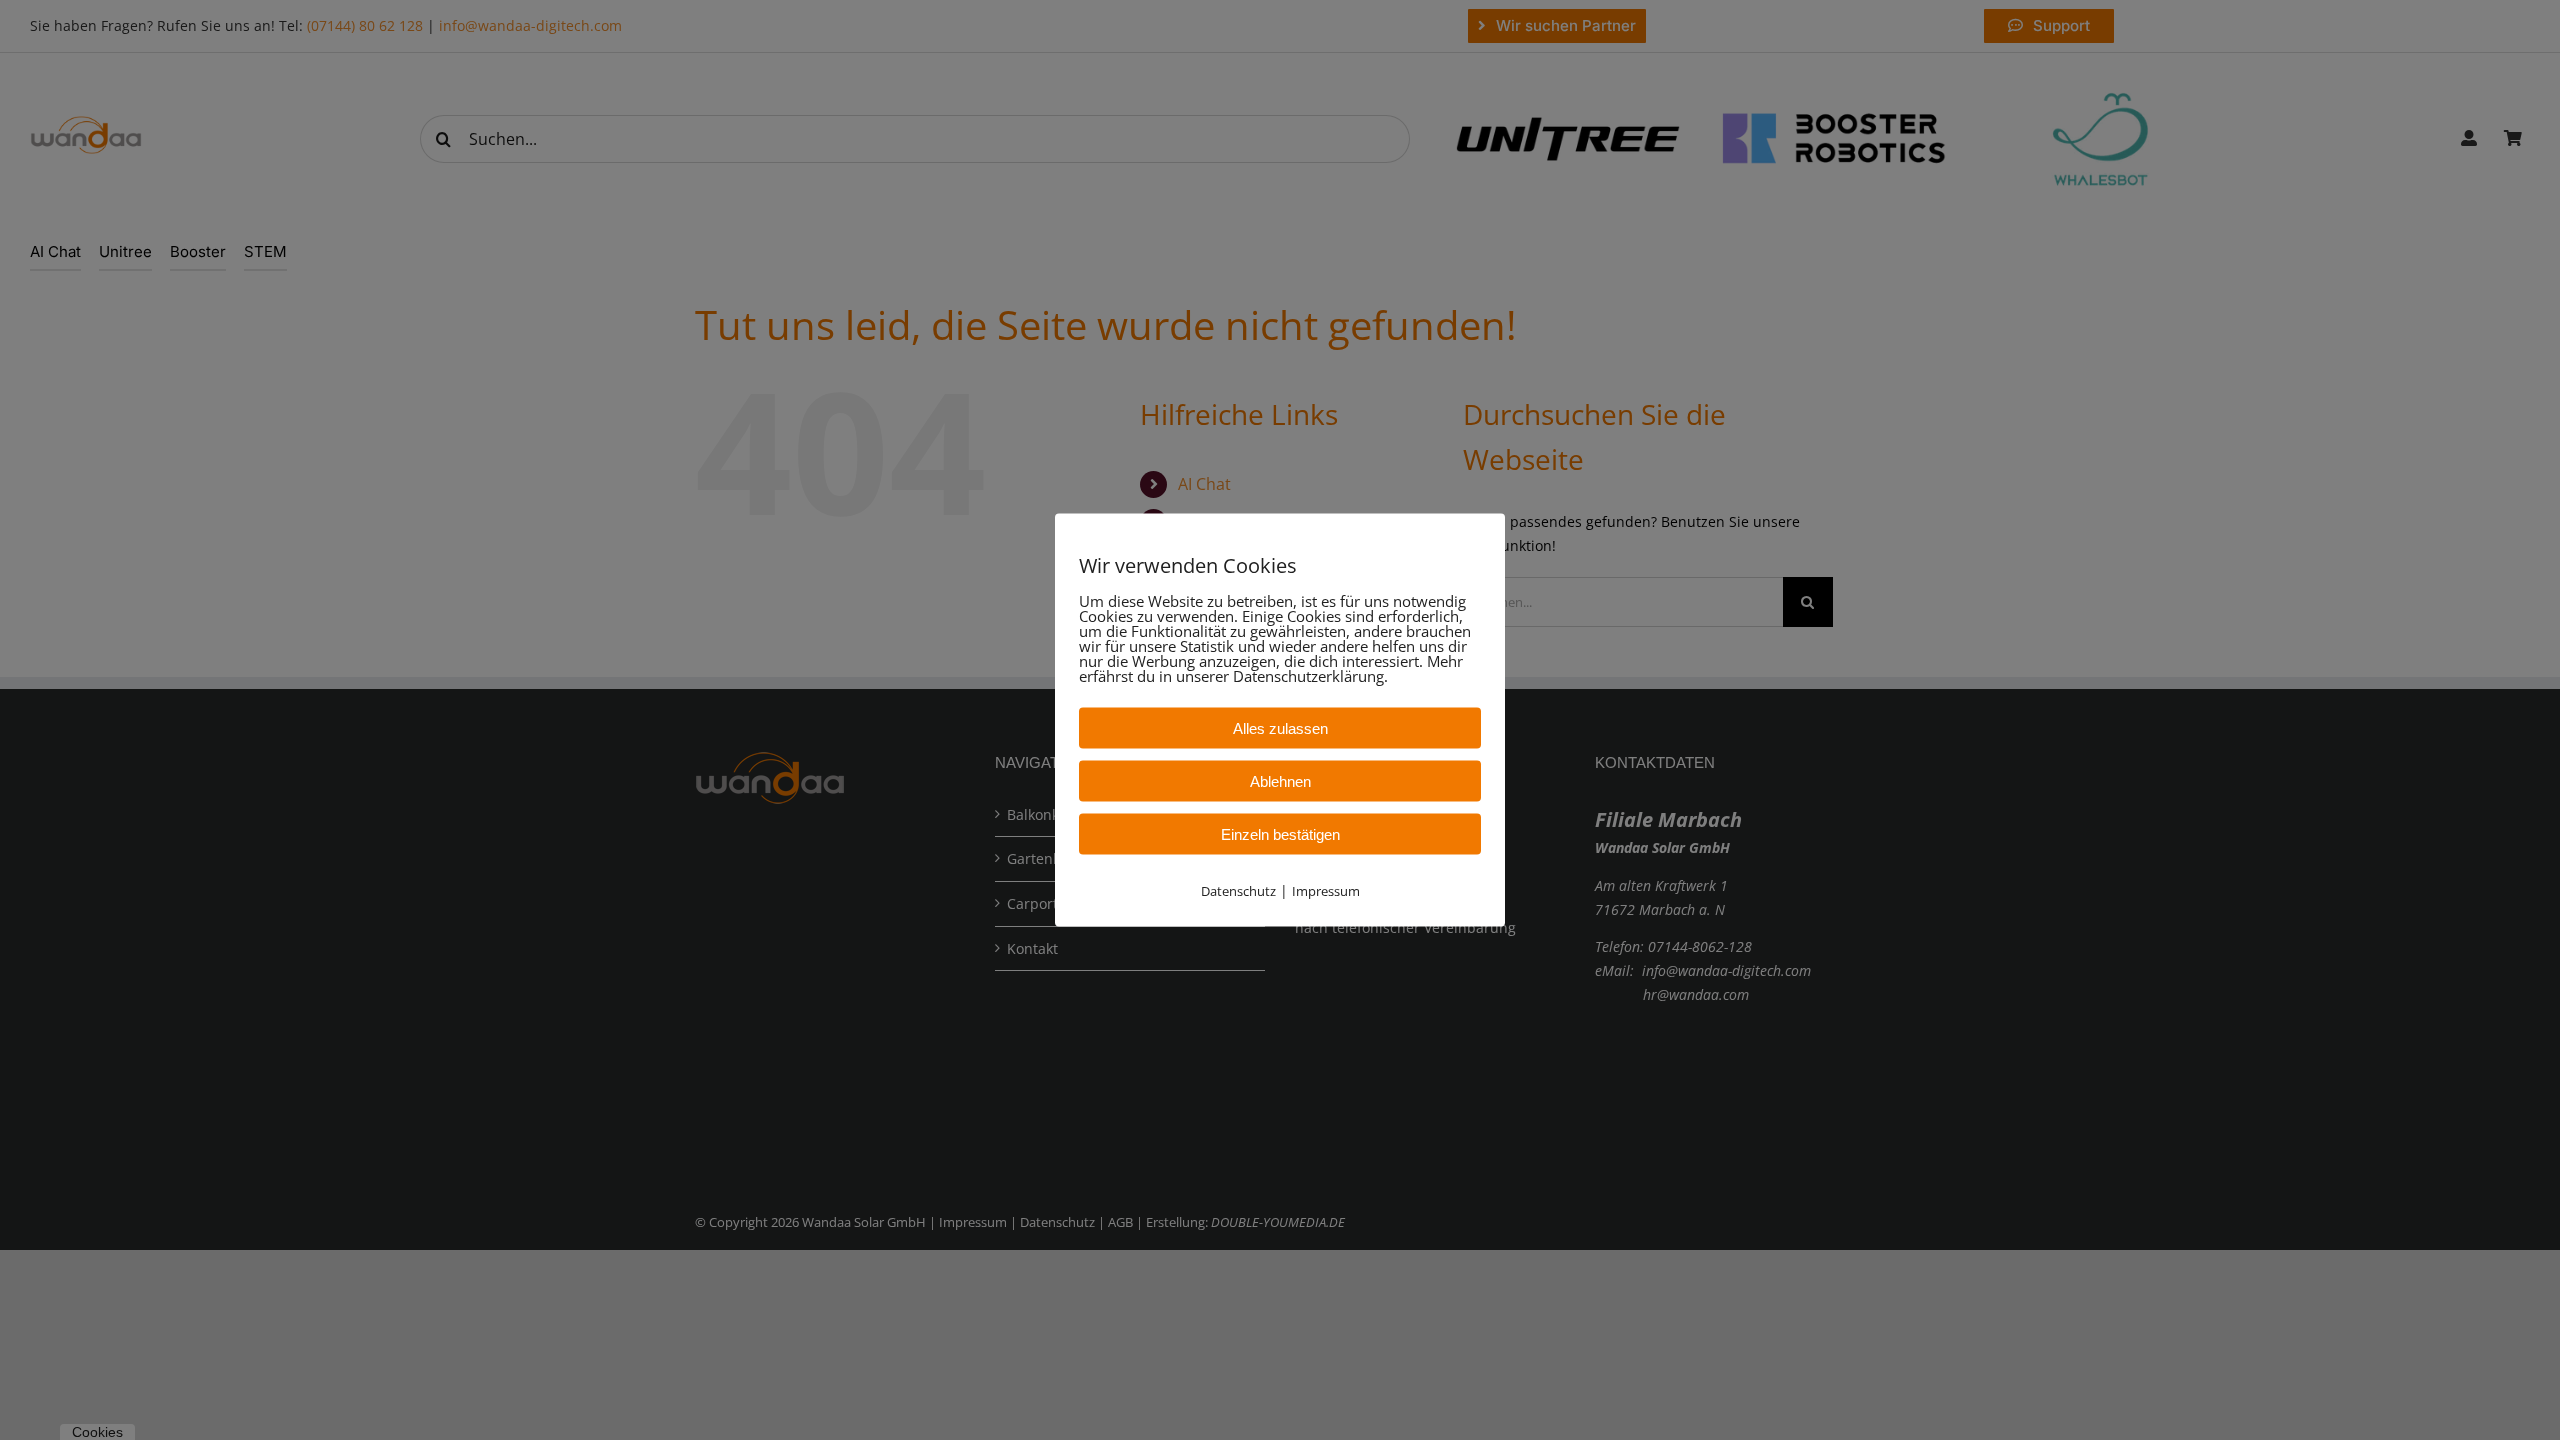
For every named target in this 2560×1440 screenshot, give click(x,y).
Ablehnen (1280, 781)
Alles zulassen (1280, 728)
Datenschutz (1238, 891)
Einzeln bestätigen (1280, 834)
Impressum (1326, 891)
